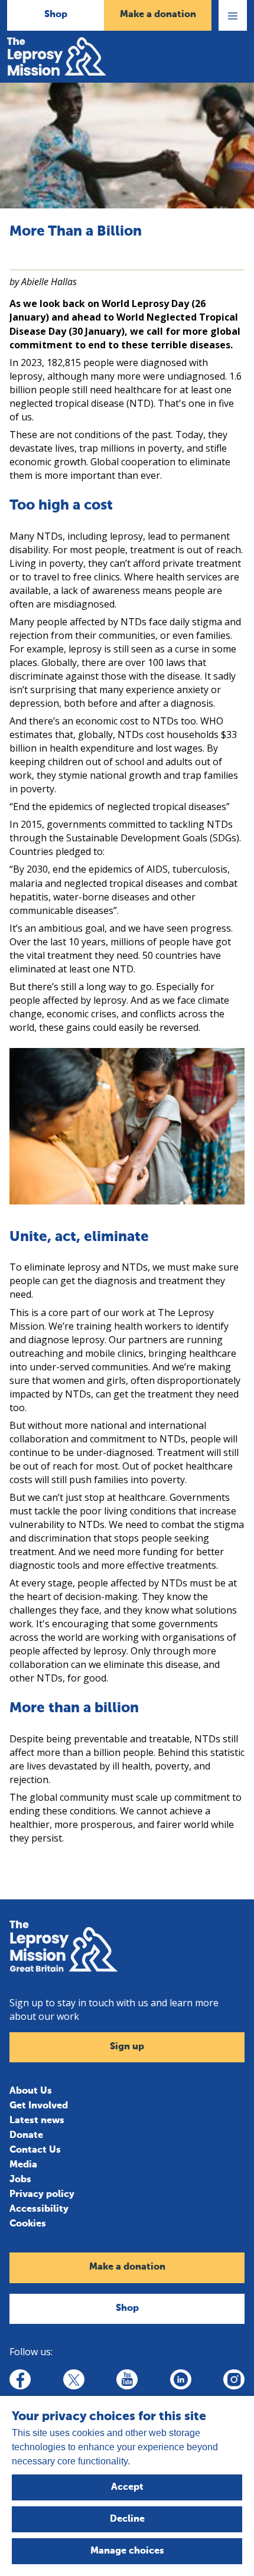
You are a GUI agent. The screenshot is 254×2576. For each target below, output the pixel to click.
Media (23, 2165)
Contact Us (35, 2150)
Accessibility (39, 2209)
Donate (26, 2136)
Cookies (28, 2224)
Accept (127, 2487)
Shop (56, 15)
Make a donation (158, 15)
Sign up (127, 2047)
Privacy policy (42, 2195)
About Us (31, 2091)
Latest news (37, 2121)
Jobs (20, 2180)
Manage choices (127, 2551)
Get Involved (39, 2106)
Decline (127, 2519)
